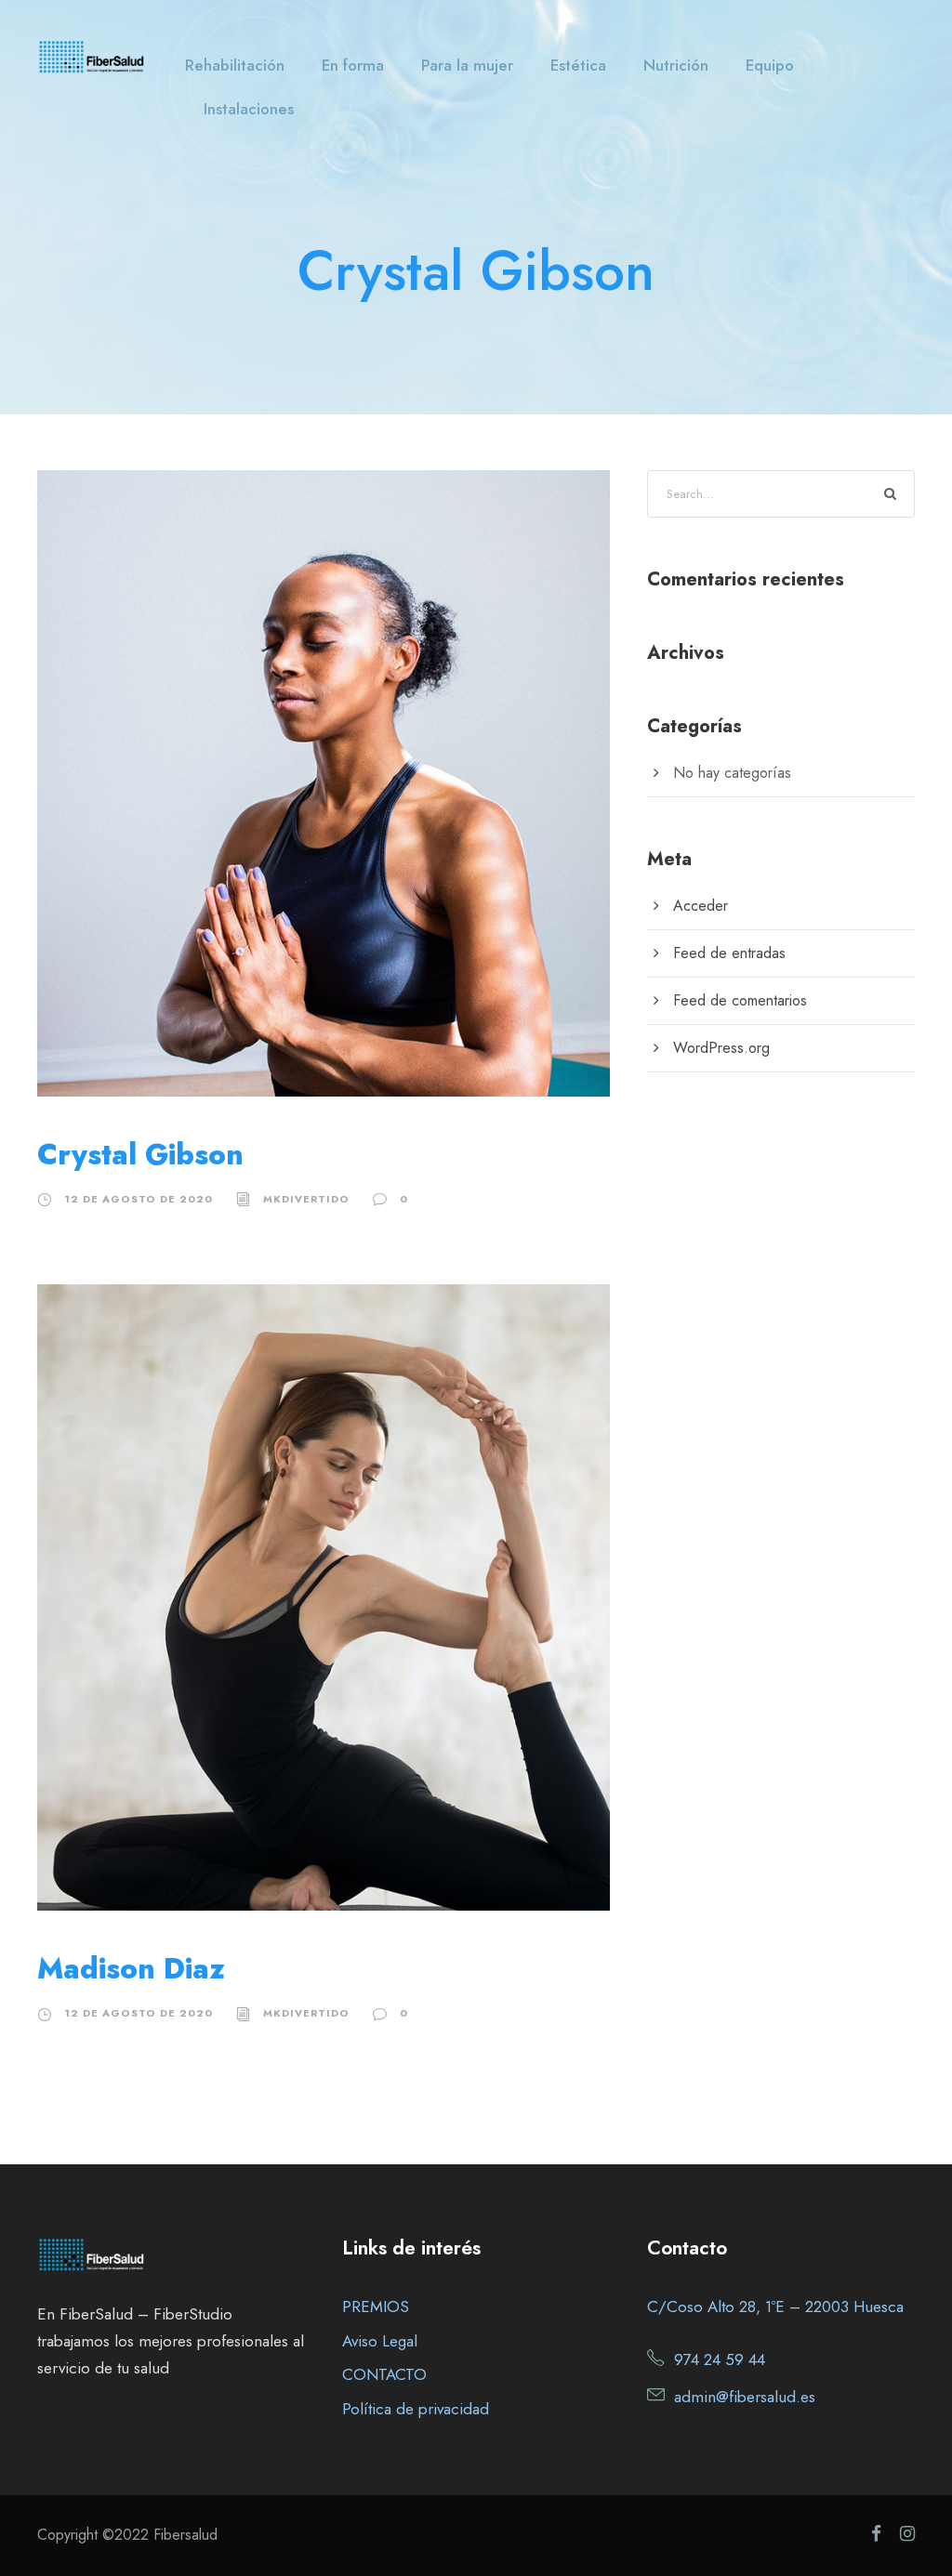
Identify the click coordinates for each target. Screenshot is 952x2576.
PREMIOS (376, 2307)
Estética (578, 65)
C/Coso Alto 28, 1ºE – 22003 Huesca (775, 2307)
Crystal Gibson (140, 1155)
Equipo (770, 65)
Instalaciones (249, 109)
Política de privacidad (416, 2409)
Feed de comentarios (740, 1000)
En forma (353, 65)
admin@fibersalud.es (745, 2397)
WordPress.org (721, 1048)
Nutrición (676, 65)
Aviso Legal (380, 2341)
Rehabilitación (235, 65)
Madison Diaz (131, 1969)
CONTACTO (384, 2374)
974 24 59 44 (720, 2359)
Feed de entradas (729, 953)
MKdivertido (306, 1199)
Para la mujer (467, 65)
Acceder (701, 906)
